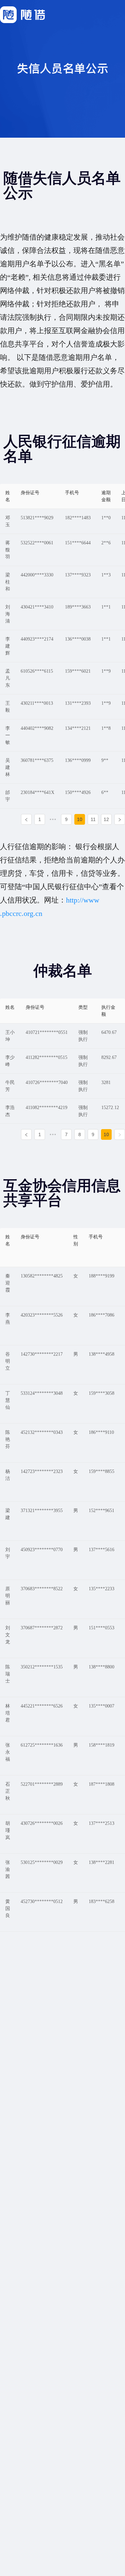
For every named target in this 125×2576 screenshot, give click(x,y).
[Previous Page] (26, 819)
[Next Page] (120, 819)
